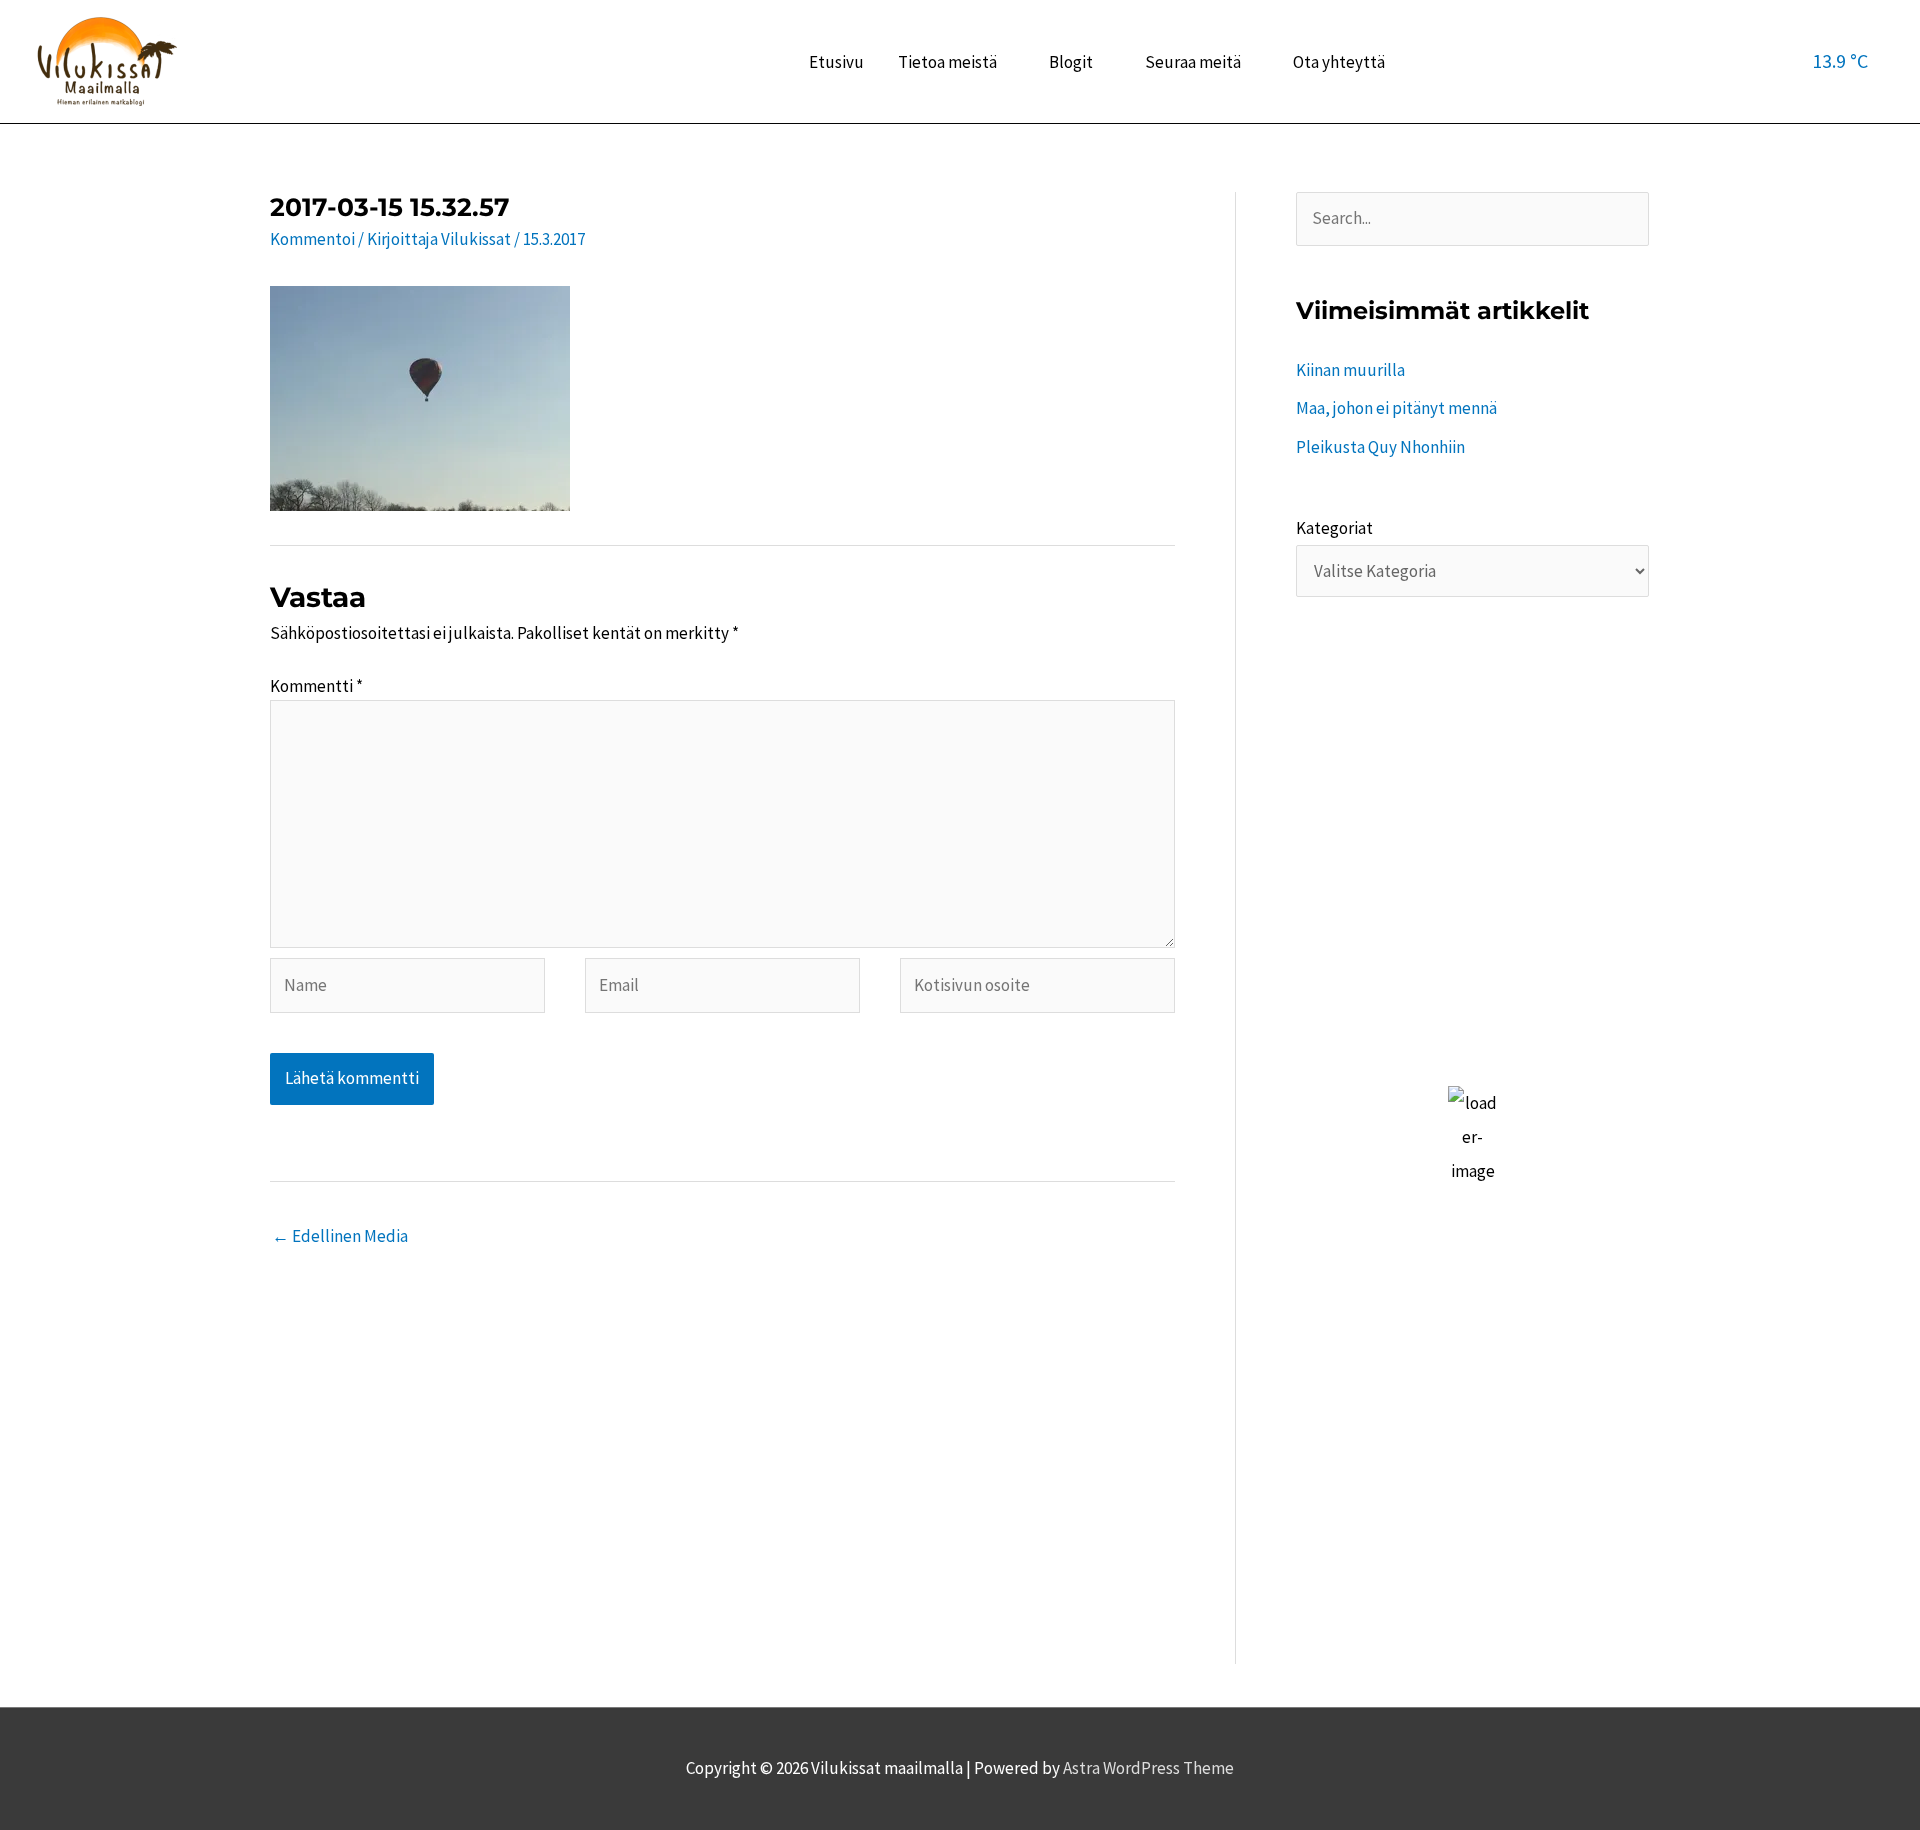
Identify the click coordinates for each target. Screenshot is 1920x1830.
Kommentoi (312, 239)
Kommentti (316, 686)
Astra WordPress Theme (1148, 1768)
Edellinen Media (340, 1236)
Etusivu (836, 62)
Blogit (1071, 62)
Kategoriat (1334, 528)
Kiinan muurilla (1350, 370)
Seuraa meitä (1193, 62)
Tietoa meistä (947, 62)
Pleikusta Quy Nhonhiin (1380, 447)
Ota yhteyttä (1339, 62)
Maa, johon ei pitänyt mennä (1396, 408)
